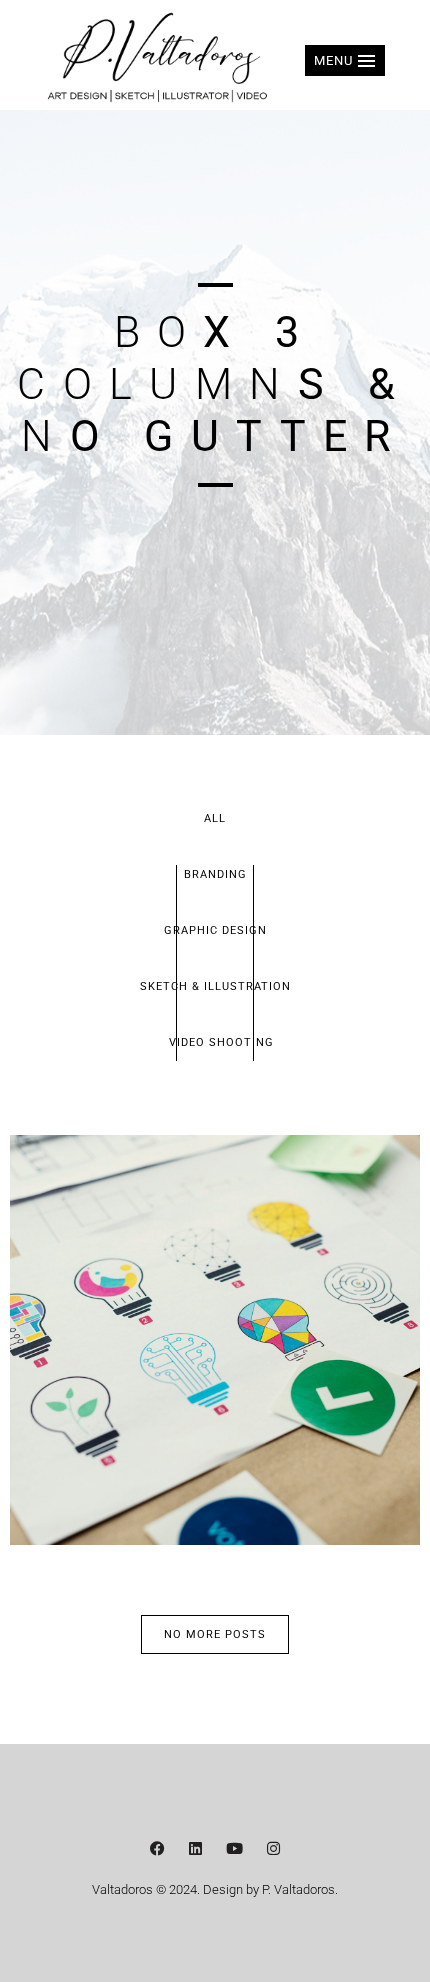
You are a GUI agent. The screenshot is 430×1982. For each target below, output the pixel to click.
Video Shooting (221, 1042)
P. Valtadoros (298, 1889)
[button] (345, 60)
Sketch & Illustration (215, 986)
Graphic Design (215, 930)
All (215, 818)
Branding (215, 874)
